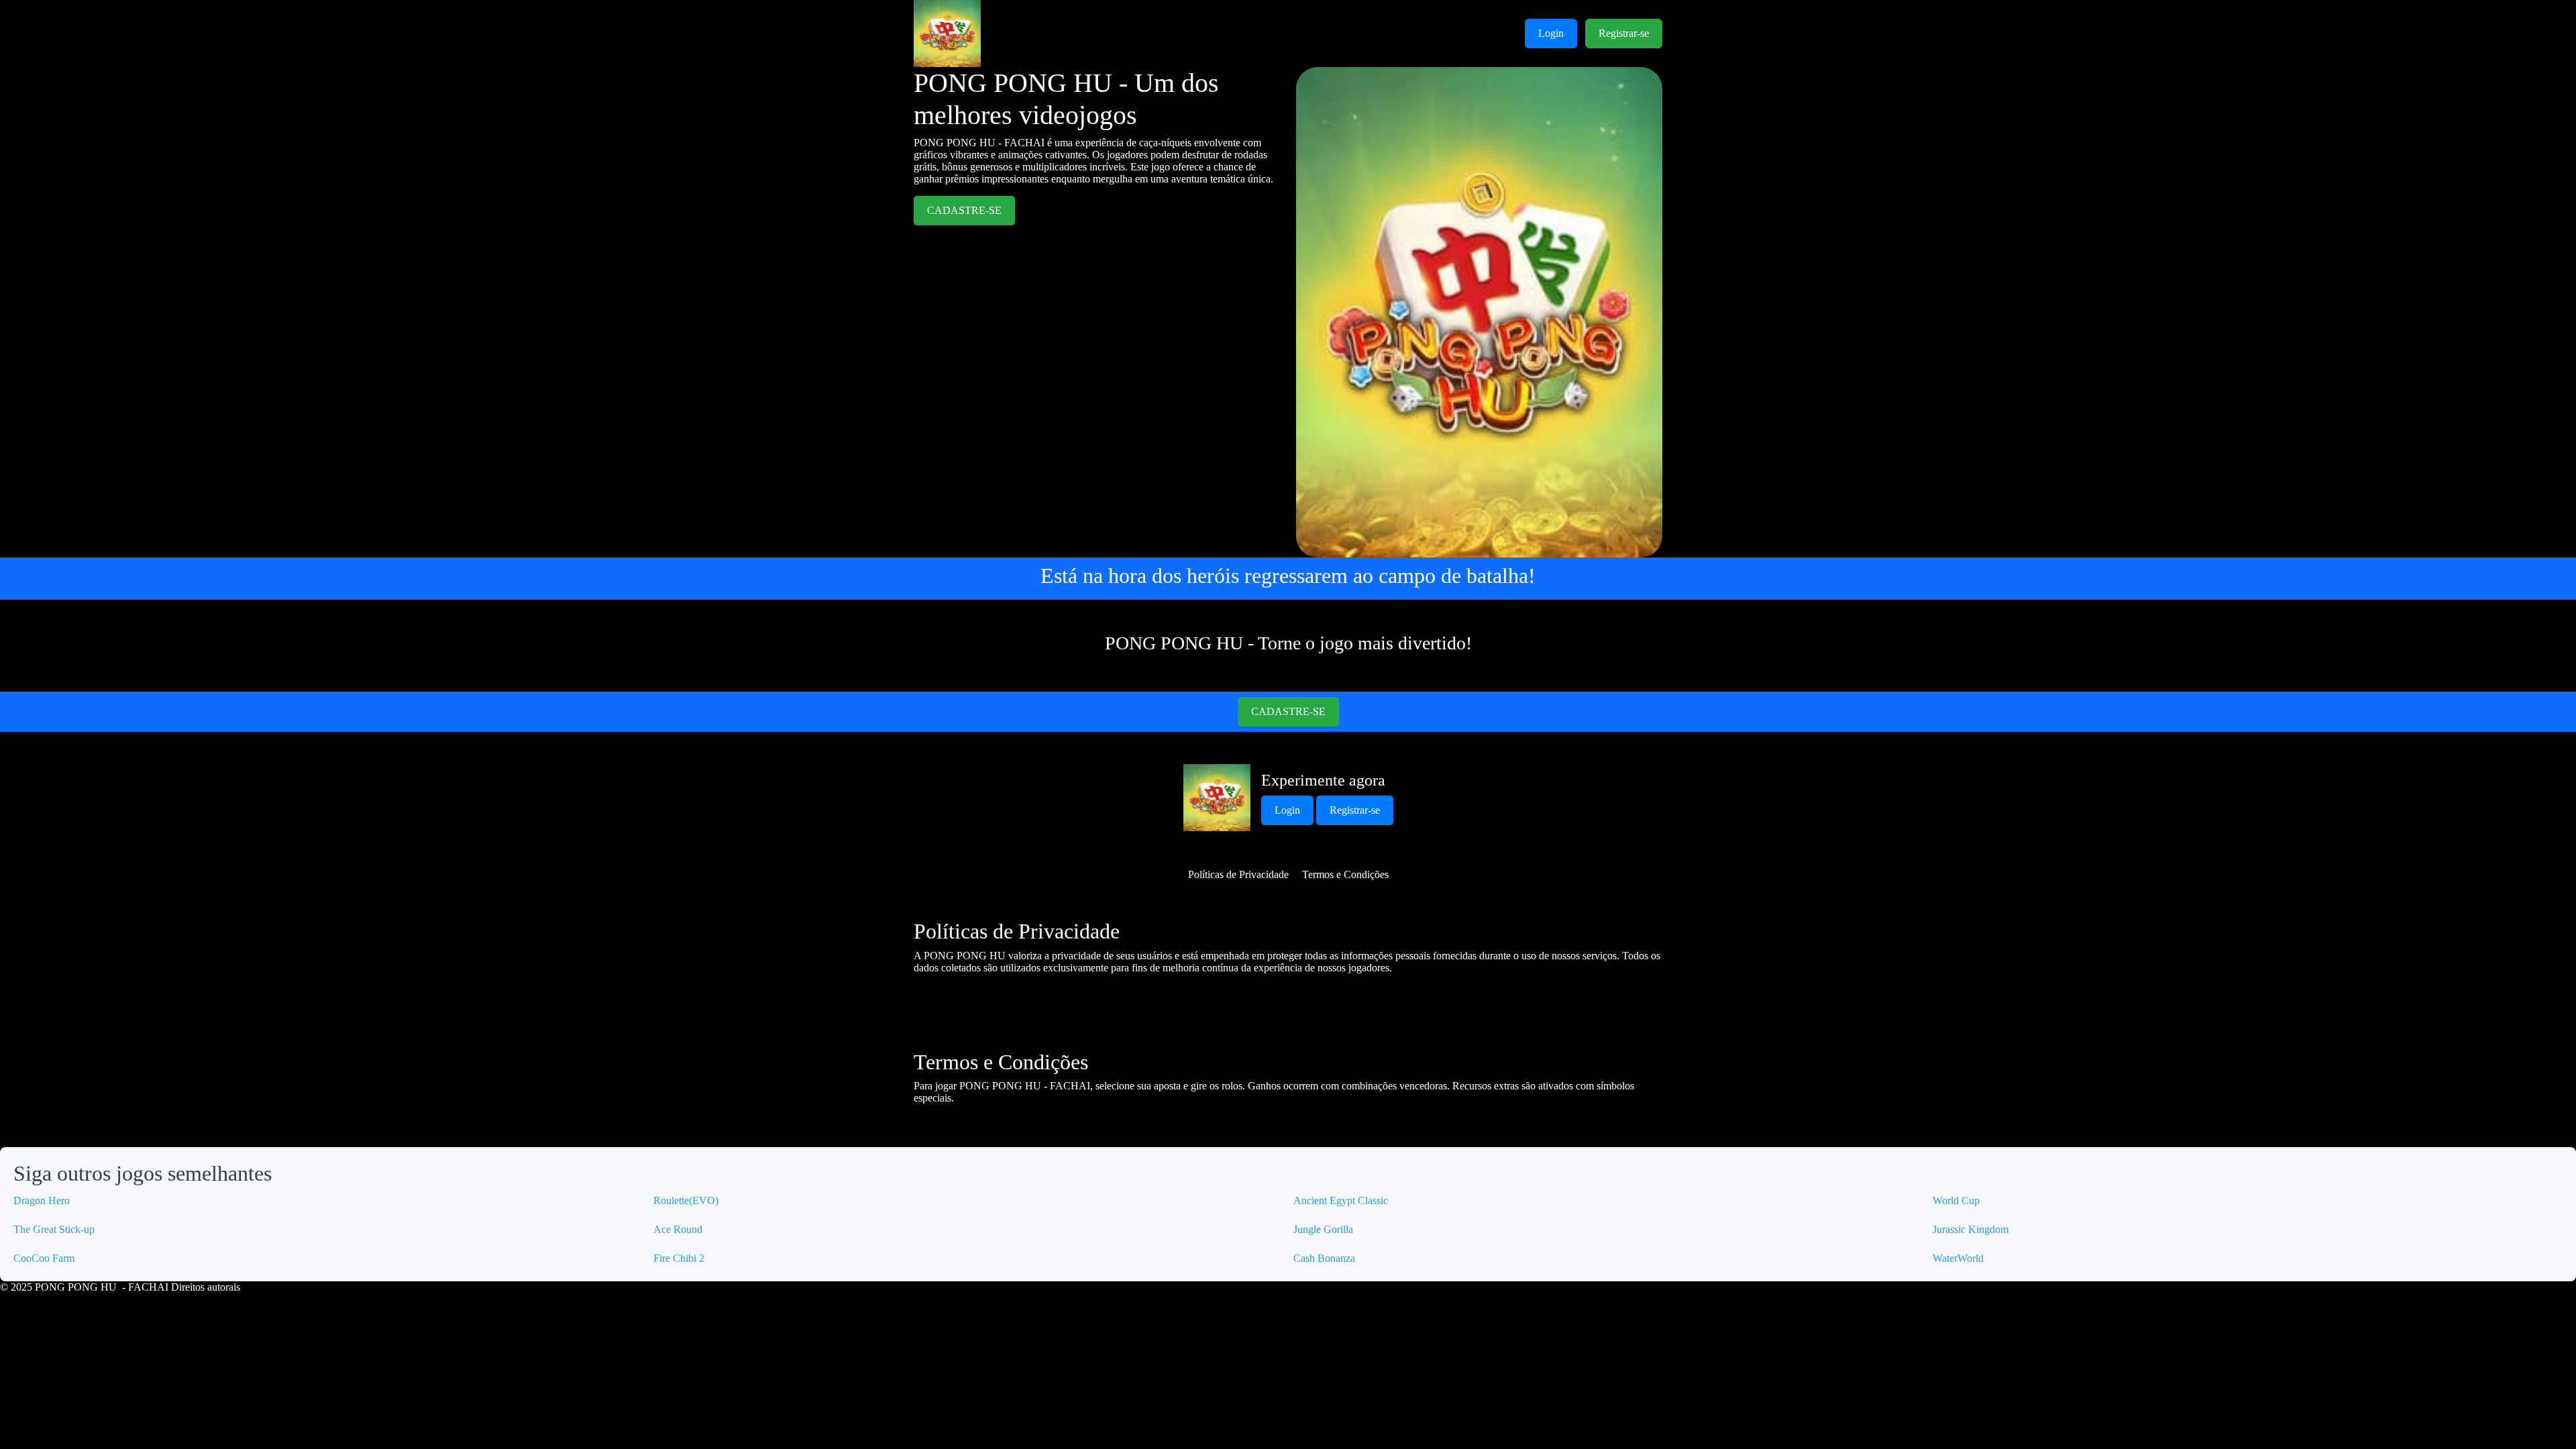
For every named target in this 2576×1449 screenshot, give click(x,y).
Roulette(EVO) (686, 1200)
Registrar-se (1624, 33)
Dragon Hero (42, 1200)
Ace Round (678, 1229)
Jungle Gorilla (1323, 1229)
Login (1551, 33)
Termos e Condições (1345, 874)
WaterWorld (1958, 1258)
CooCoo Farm (44, 1258)
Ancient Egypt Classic (1341, 1200)
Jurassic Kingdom (1971, 1229)
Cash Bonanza (1324, 1258)
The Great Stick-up (54, 1229)
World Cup (1956, 1200)
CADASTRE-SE (964, 210)
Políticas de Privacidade (1238, 874)
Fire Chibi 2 (679, 1258)
